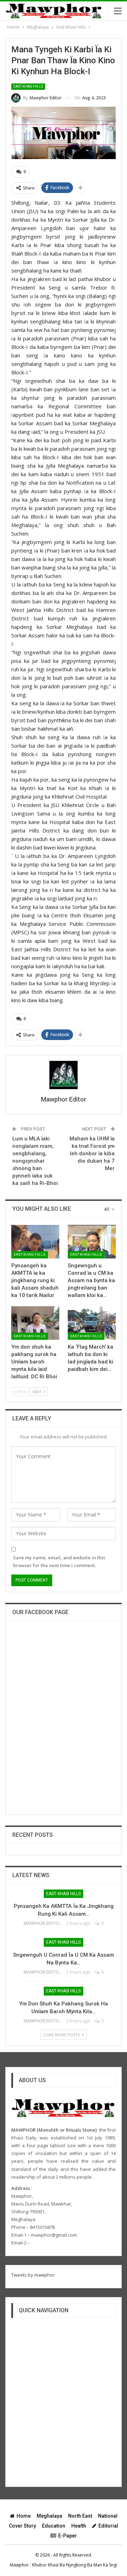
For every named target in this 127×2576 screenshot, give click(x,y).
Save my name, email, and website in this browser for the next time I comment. (59, 1561)
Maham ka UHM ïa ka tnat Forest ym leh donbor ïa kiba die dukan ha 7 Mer (92, 1153)
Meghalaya (49, 2516)
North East (80, 2516)
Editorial (108, 2526)
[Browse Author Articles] (64, 1075)
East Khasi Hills (28, 86)
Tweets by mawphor (33, 2275)
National (108, 2516)
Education (54, 2526)
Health (79, 2526)
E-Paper (68, 2536)
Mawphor (19, 2565)
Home (24, 2516)
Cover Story (22, 2526)
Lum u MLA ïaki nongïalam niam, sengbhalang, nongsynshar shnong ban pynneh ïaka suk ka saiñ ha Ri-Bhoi (35, 1161)
